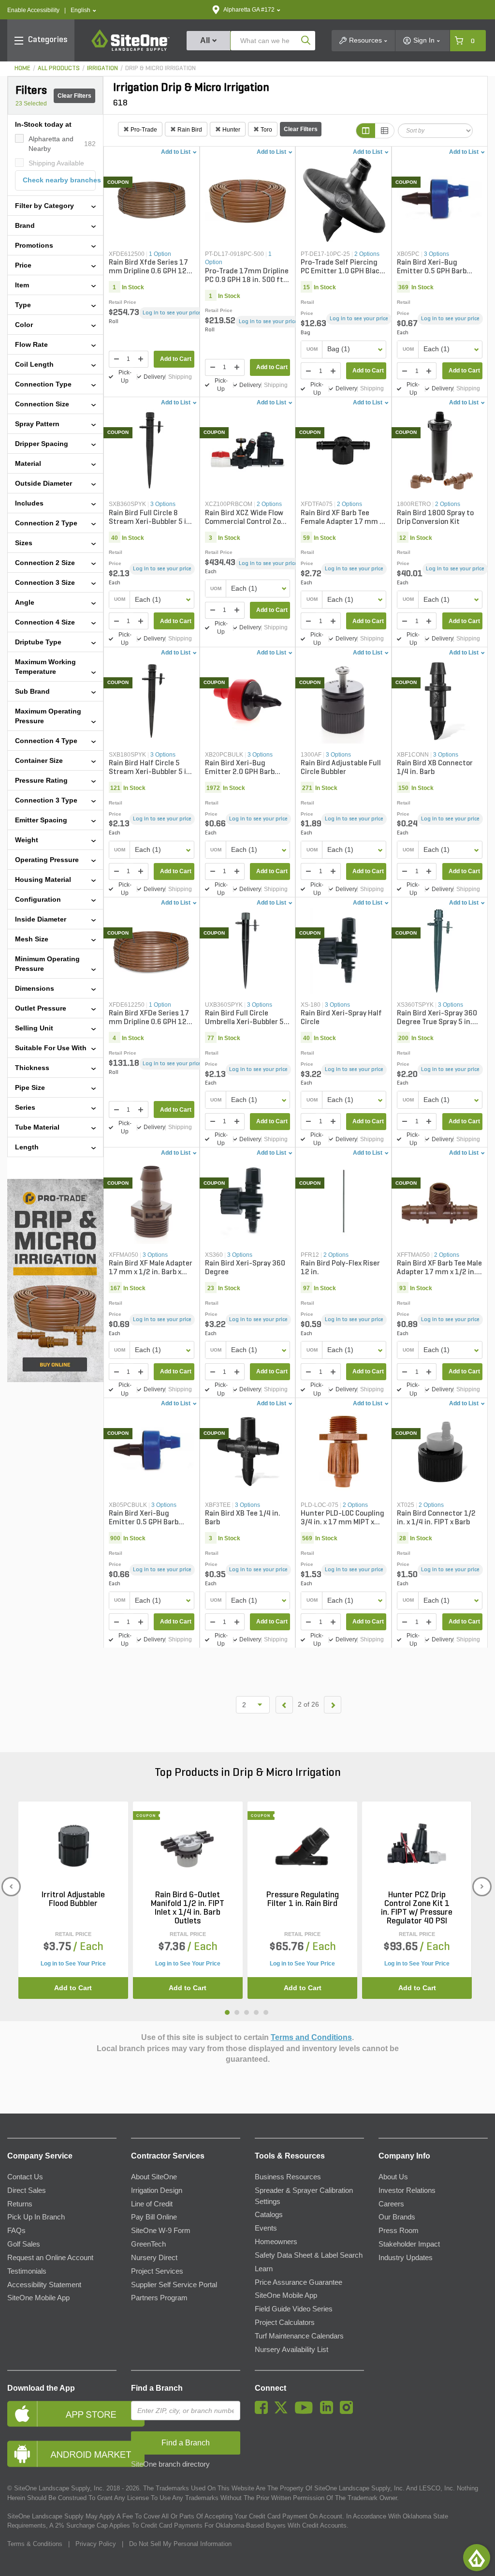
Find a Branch (157, 2388)
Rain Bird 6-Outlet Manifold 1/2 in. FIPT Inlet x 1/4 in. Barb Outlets (188, 1908)
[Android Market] (62, 2454)
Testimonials (27, 2271)
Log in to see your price (172, 313)
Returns (20, 2204)
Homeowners (276, 2242)
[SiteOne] (131, 49)
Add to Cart (176, 359)
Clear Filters (74, 96)
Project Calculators (285, 2323)
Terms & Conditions (35, 2544)
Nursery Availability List (291, 2350)
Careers (391, 2204)
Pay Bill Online (154, 2217)
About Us (393, 2177)
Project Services (157, 2271)
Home (22, 68)
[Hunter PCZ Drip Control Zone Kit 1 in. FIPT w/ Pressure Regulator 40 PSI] (417, 1846)
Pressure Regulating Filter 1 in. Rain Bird (303, 1900)
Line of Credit (152, 2204)
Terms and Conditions (311, 2037)
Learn (264, 2269)
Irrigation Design (157, 2190)
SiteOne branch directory (170, 2464)
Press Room (399, 2231)
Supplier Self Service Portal (174, 2285)
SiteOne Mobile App (38, 2298)
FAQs (16, 2231)
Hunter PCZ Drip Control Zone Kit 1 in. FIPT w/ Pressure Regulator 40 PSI (417, 1908)
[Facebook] (264, 2412)
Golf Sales (24, 2244)
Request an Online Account (50, 2258)
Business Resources (288, 2177)
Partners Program (159, 2298)
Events (266, 2228)
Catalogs (269, 2215)
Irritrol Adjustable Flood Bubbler (73, 1900)
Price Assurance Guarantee (298, 2282)
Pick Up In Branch (36, 2217)
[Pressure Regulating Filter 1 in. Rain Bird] (302, 1846)
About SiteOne (154, 2177)
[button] (83, 10)
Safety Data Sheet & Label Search (309, 2255)
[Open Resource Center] (477, 2558)
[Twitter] (284, 2412)
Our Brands (397, 2217)
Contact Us (25, 2177)
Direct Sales (27, 2190)
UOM (312, 349)
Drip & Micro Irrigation (160, 68)
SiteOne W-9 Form (161, 2231)
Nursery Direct (154, 2258)
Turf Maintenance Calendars (299, 2336)
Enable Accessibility (33, 10)
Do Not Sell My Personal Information (180, 2544)
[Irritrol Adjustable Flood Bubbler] (73, 1846)
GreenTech (148, 2244)
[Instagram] (349, 2412)
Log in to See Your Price (73, 1964)
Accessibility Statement (44, 2285)
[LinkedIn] (329, 2412)
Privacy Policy (96, 2544)
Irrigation (102, 68)
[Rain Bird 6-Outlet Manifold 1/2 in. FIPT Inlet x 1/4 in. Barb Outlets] (188, 1846)
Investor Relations (407, 2190)
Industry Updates (406, 2258)
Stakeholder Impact (409, 2244)
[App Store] (62, 2414)
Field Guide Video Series (294, 2309)
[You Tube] (306, 2412)
